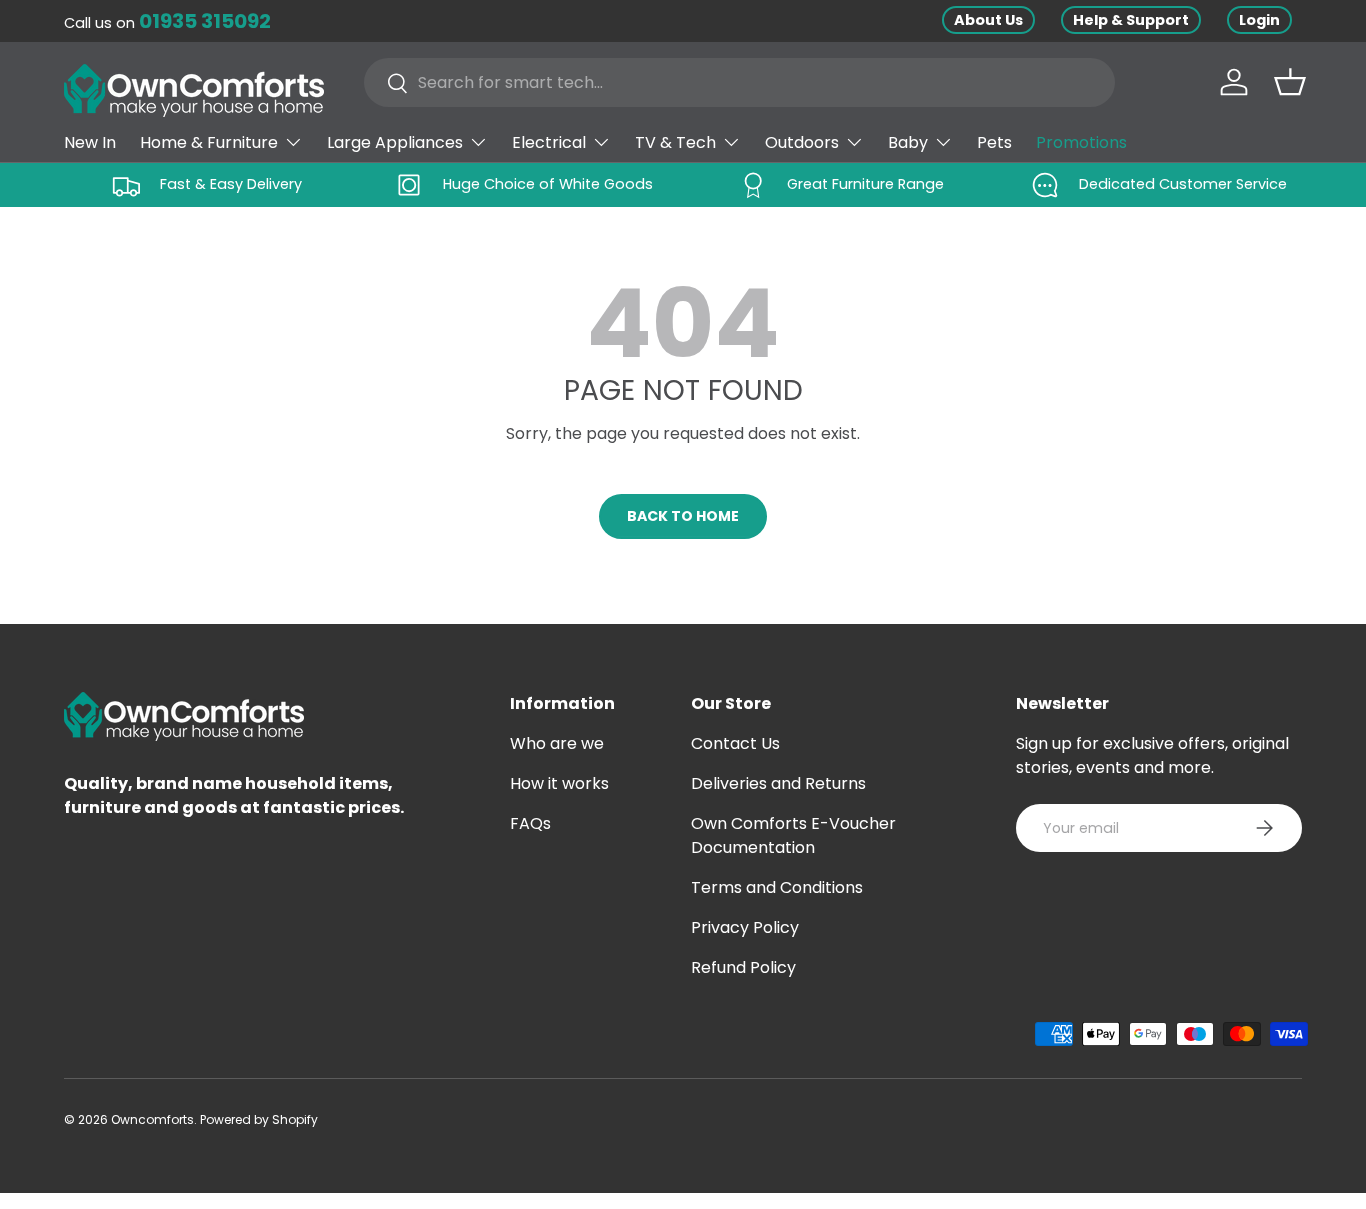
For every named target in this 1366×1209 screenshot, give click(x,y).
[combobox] (739, 82)
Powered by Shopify (259, 1119)
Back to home (683, 516)
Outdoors (802, 142)
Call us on (167, 23)
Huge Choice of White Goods (548, 184)
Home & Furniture (209, 142)
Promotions (1081, 142)
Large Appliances (395, 142)
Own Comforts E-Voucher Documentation (793, 835)
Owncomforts (152, 1119)
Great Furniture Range (865, 184)
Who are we (557, 743)
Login (1259, 20)
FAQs (530, 823)
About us (988, 20)
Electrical (549, 142)
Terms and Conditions (777, 887)
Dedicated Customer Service (1183, 184)
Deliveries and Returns (778, 783)
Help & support (1131, 20)
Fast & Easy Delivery (231, 184)
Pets (994, 142)
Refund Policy (743, 967)
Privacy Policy (745, 927)
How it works (559, 783)
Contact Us (735, 743)
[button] (1290, 82)
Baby (908, 142)
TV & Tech (675, 142)
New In (90, 142)
